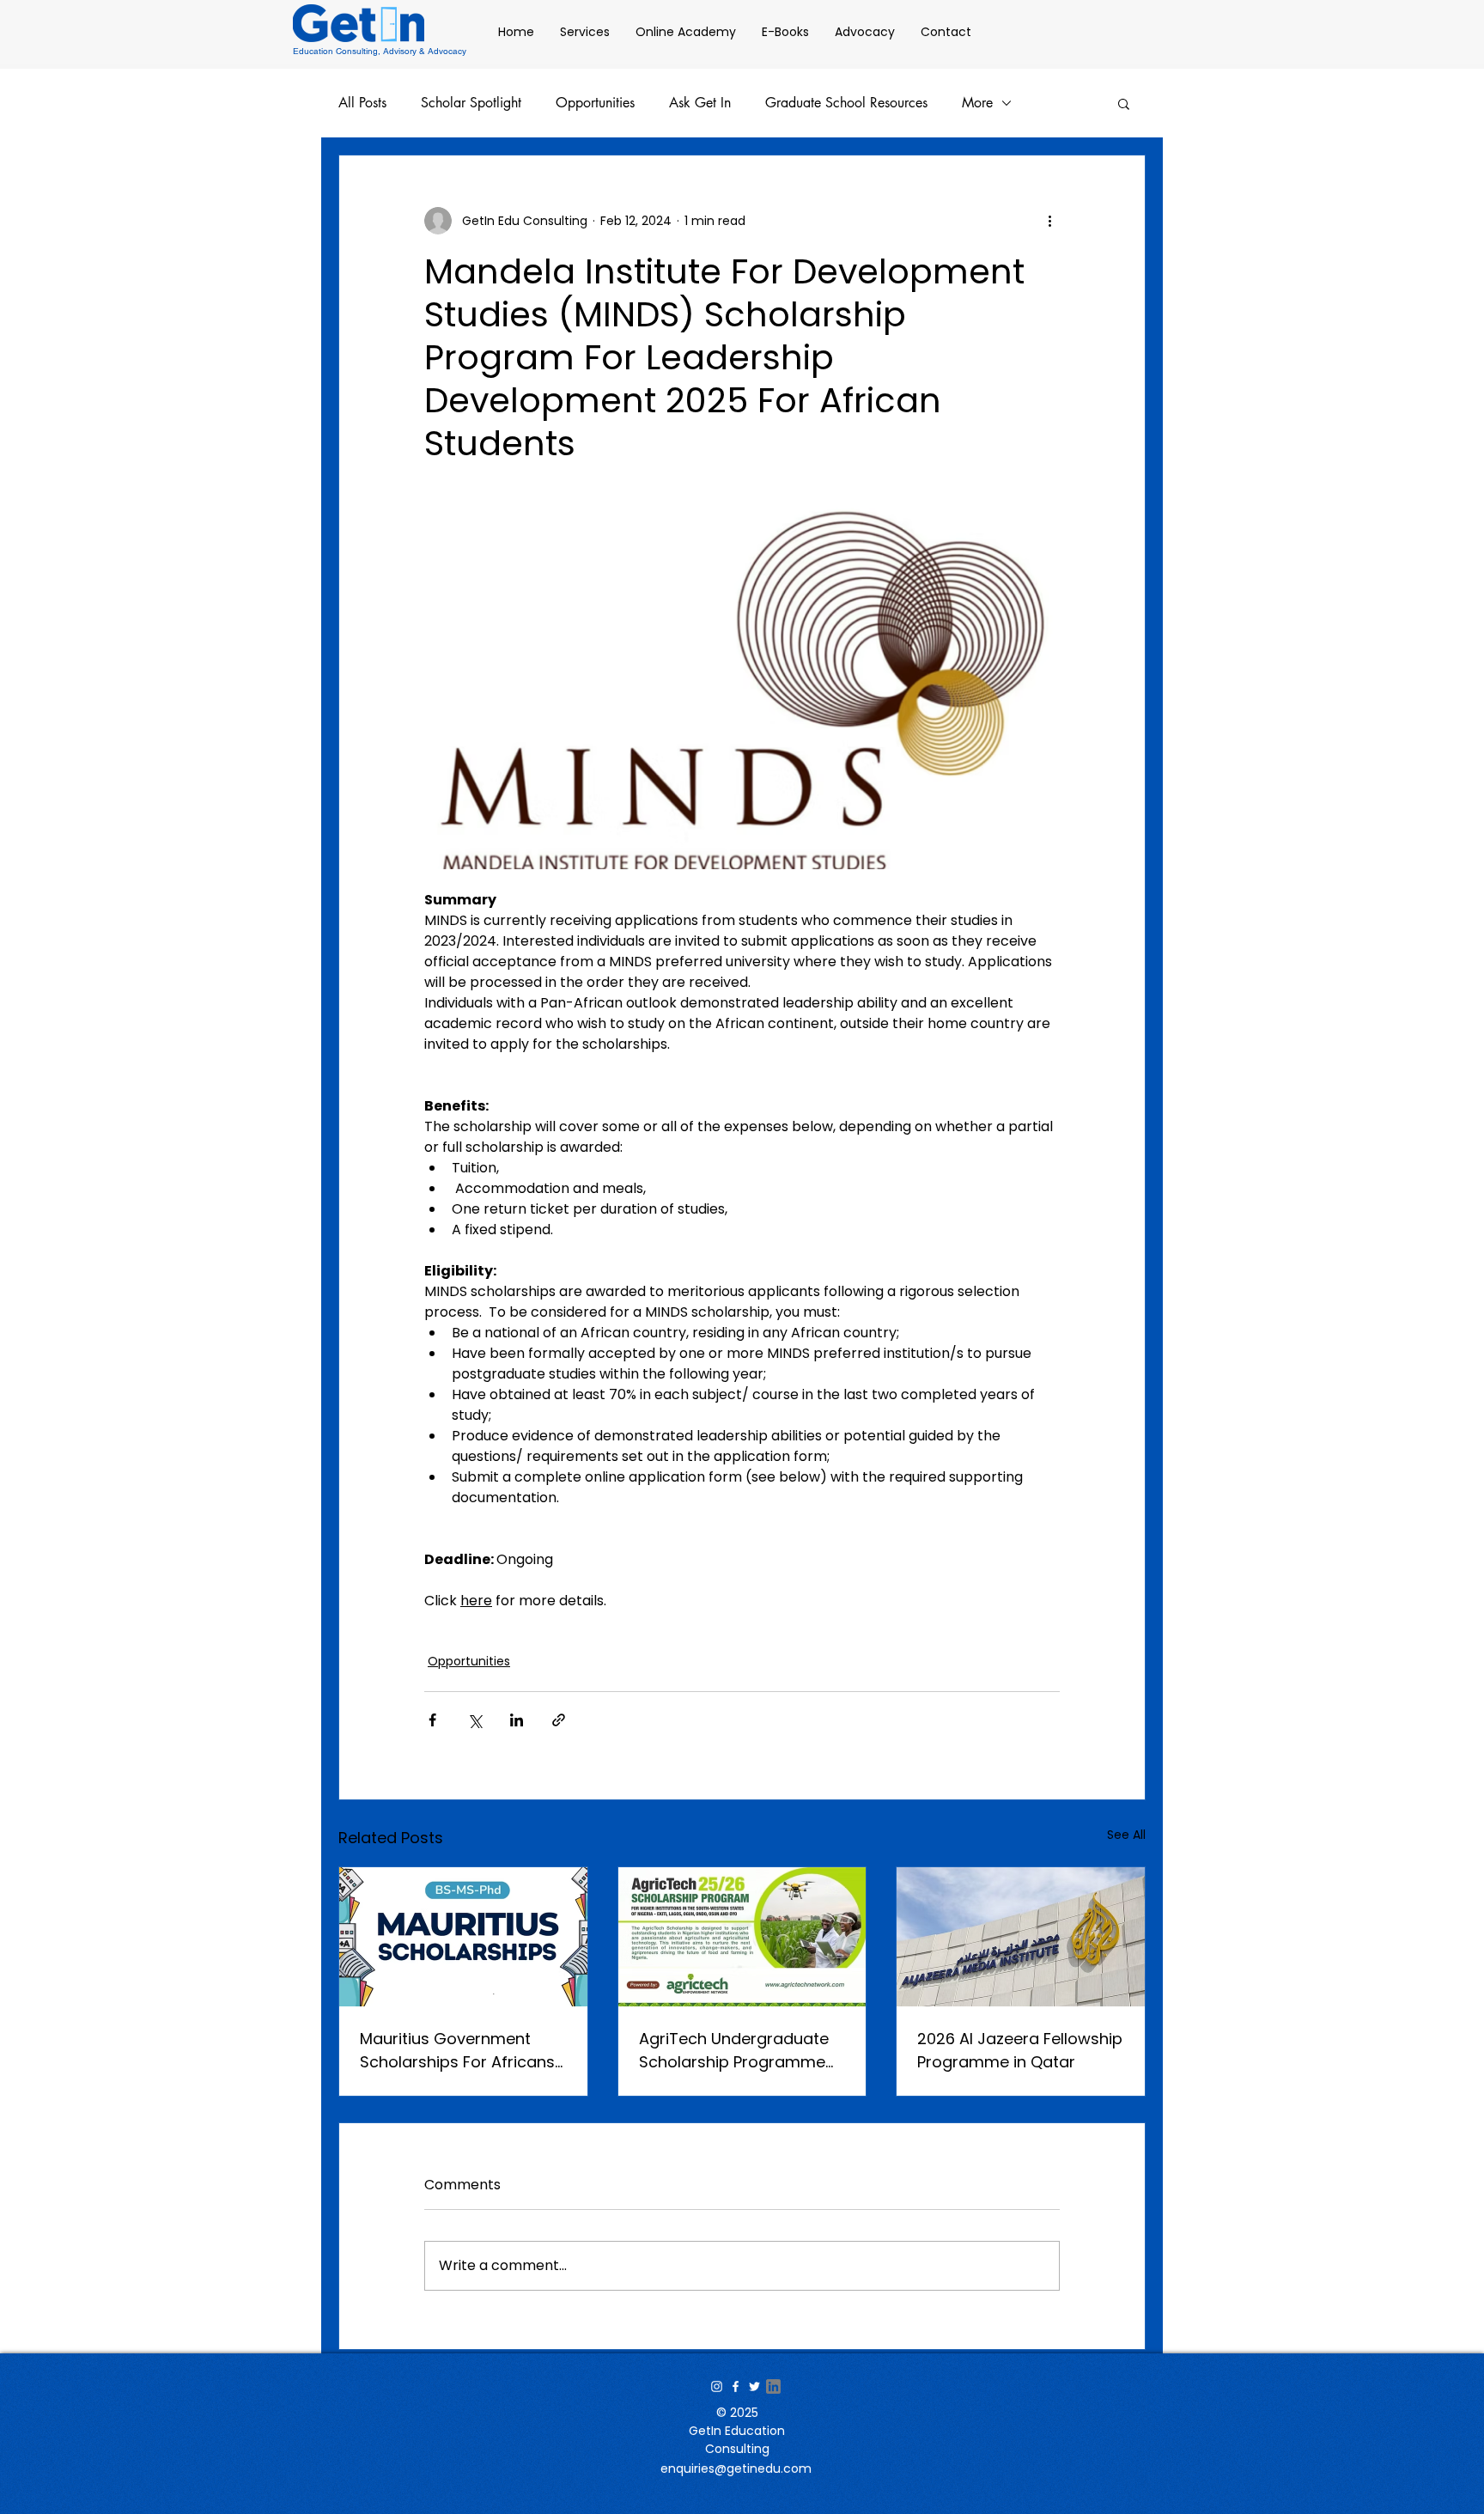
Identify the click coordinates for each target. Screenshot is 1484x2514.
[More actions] (1049, 221)
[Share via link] (559, 1720)
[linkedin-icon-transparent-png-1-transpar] (773, 2386)
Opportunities (595, 103)
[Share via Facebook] (432, 1720)
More (977, 103)
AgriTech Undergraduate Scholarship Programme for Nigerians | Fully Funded (741, 2051)
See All (1126, 1835)
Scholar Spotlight (471, 103)
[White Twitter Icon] (754, 2386)
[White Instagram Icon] (717, 2386)
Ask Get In (700, 103)
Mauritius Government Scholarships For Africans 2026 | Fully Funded (457, 2051)
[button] (1124, 103)
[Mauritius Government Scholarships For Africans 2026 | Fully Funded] (463, 1937)
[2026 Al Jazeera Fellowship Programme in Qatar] (1021, 1937)
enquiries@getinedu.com (736, 2468)
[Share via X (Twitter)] (474, 1720)
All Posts (362, 103)
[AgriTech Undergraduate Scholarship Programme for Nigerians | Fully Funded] (742, 1937)
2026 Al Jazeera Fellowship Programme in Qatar (1020, 2050)
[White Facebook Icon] (736, 2386)
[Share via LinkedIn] (517, 1720)
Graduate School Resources (846, 103)
